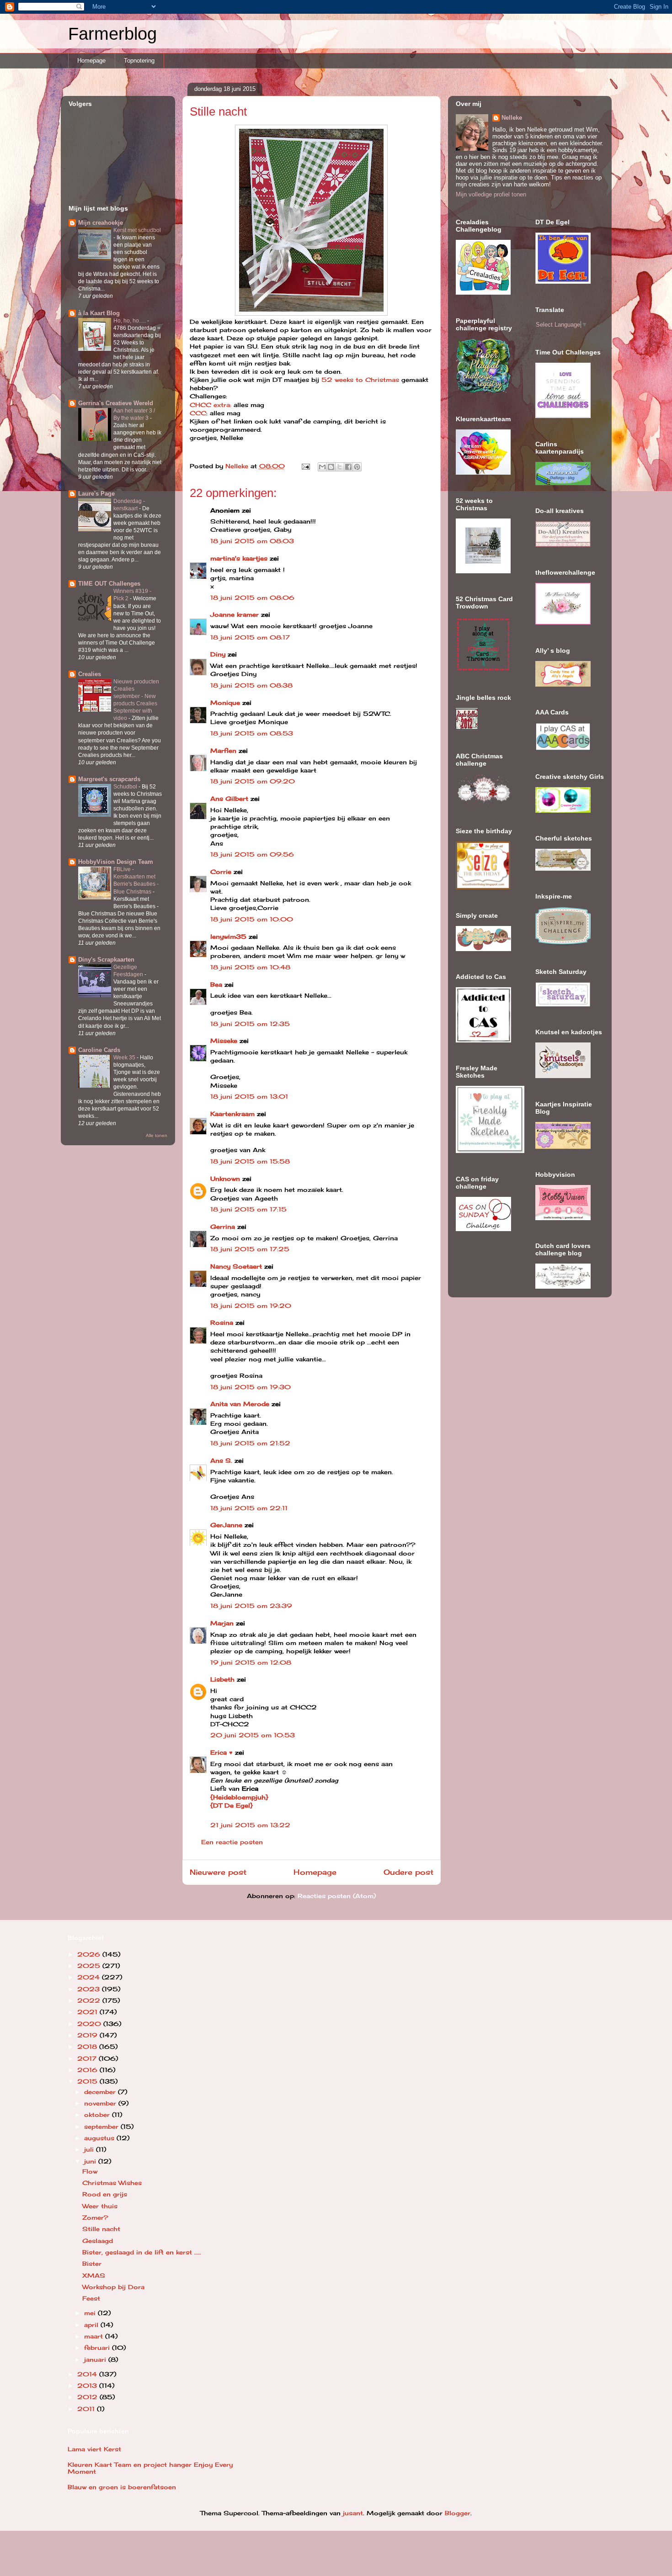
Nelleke (512, 118)
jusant (353, 2513)
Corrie (221, 872)
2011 (87, 2409)
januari (96, 2359)
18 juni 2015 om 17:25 (250, 1249)
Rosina (222, 1322)
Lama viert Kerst (94, 2449)
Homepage (91, 61)
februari (98, 2348)
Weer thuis (100, 2206)
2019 (88, 2035)
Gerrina (223, 1227)
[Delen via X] (340, 467)
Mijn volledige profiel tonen (491, 194)
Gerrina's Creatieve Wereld (116, 403)
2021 (88, 2012)
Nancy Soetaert (236, 1266)
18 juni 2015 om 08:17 (250, 637)
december (101, 2092)
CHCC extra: (211, 405)
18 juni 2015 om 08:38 (251, 685)
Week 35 (125, 1058)
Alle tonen (157, 1135)
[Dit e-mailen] (322, 467)
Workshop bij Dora (113, 2287)
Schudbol (126, 787)
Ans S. (221, 1460)
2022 (90, 2000)
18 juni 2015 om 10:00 (252, 919)
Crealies (90, 674)
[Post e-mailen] (306, 466)
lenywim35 (228, 936)
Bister (92, 2264)
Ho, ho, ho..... (130, 321)
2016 (88, 2070)
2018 (88, 2047)
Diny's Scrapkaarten (106, 960)
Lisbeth (222, 1679)
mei (91, 2313)
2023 (90, 1989)
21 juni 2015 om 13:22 (250, 1825)
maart (95, 2336)
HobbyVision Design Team (116, 862)
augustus (100, 2138)
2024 (90, 1977)
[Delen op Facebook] (348, 467)
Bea (216, 984)
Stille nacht (101, 2229)
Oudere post (408, 1872)
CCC (198, 413)
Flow (90, 2171)
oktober (98, 2115)
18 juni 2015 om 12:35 (250, 1024)
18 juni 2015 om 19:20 (251, 1306)
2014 (88, 2374)
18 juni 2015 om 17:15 (248, 1209)
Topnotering (139, 61)
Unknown (225, 1179)
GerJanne (226, 1525)
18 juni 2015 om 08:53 (252, 733)
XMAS (94, 2275)
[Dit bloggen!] (331, 467)
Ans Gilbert (230, 799)
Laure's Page (96, 494)
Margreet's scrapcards (109, 779)
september (102, 2126)
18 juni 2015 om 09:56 (252, 854)
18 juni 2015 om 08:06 (252, 598)
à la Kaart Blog (99, 313)
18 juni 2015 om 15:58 (250, 1161)
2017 (88, 2058)
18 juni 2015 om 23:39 (251, 1606)
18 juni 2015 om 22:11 (249, 1508)
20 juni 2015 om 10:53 (253, 1735)
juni (91, 2161)
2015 (88, 2081)
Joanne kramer (235, 614)
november (101, 2103)
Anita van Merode (240, 1404)
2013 (88, 2386)
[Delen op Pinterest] (357, 467)
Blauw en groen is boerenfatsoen (122, 2487)
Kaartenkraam (232, 1114)
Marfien (223, 751)
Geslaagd (98, 2241)
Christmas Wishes (112, 2183)
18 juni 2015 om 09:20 (253, 781)
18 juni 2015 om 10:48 (250, 967)
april (92, 2325)
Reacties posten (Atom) (337, 1896)
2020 (90, 2024)
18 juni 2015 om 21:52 (250, 1443)
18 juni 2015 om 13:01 (249, 1096)
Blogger (458, 2513)
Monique (225, 703)
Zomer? (95, 2217)
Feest (91, 2298)
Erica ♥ (221, 1752)
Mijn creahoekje (101, 223)
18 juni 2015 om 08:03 (252, 541)
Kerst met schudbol (137, 230)
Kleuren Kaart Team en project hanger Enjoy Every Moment (150, 2468)
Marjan (223, 1623)
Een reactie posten (232, 1842)
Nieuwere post (218, 1872)
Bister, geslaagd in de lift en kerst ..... (142, 2252)
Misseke (224, 1041)
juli (90, 2149)
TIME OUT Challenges (109, 584)
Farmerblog (112, 34)
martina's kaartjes (239, 558)
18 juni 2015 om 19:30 (251, 1387)
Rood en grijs (105, 2194)
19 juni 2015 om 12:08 (251, 1662)
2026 (90, 1954)
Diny (218, 654)
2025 (90, 1966)
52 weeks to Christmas (360, 380)
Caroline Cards (99, 1050)
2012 (88, 2397)
